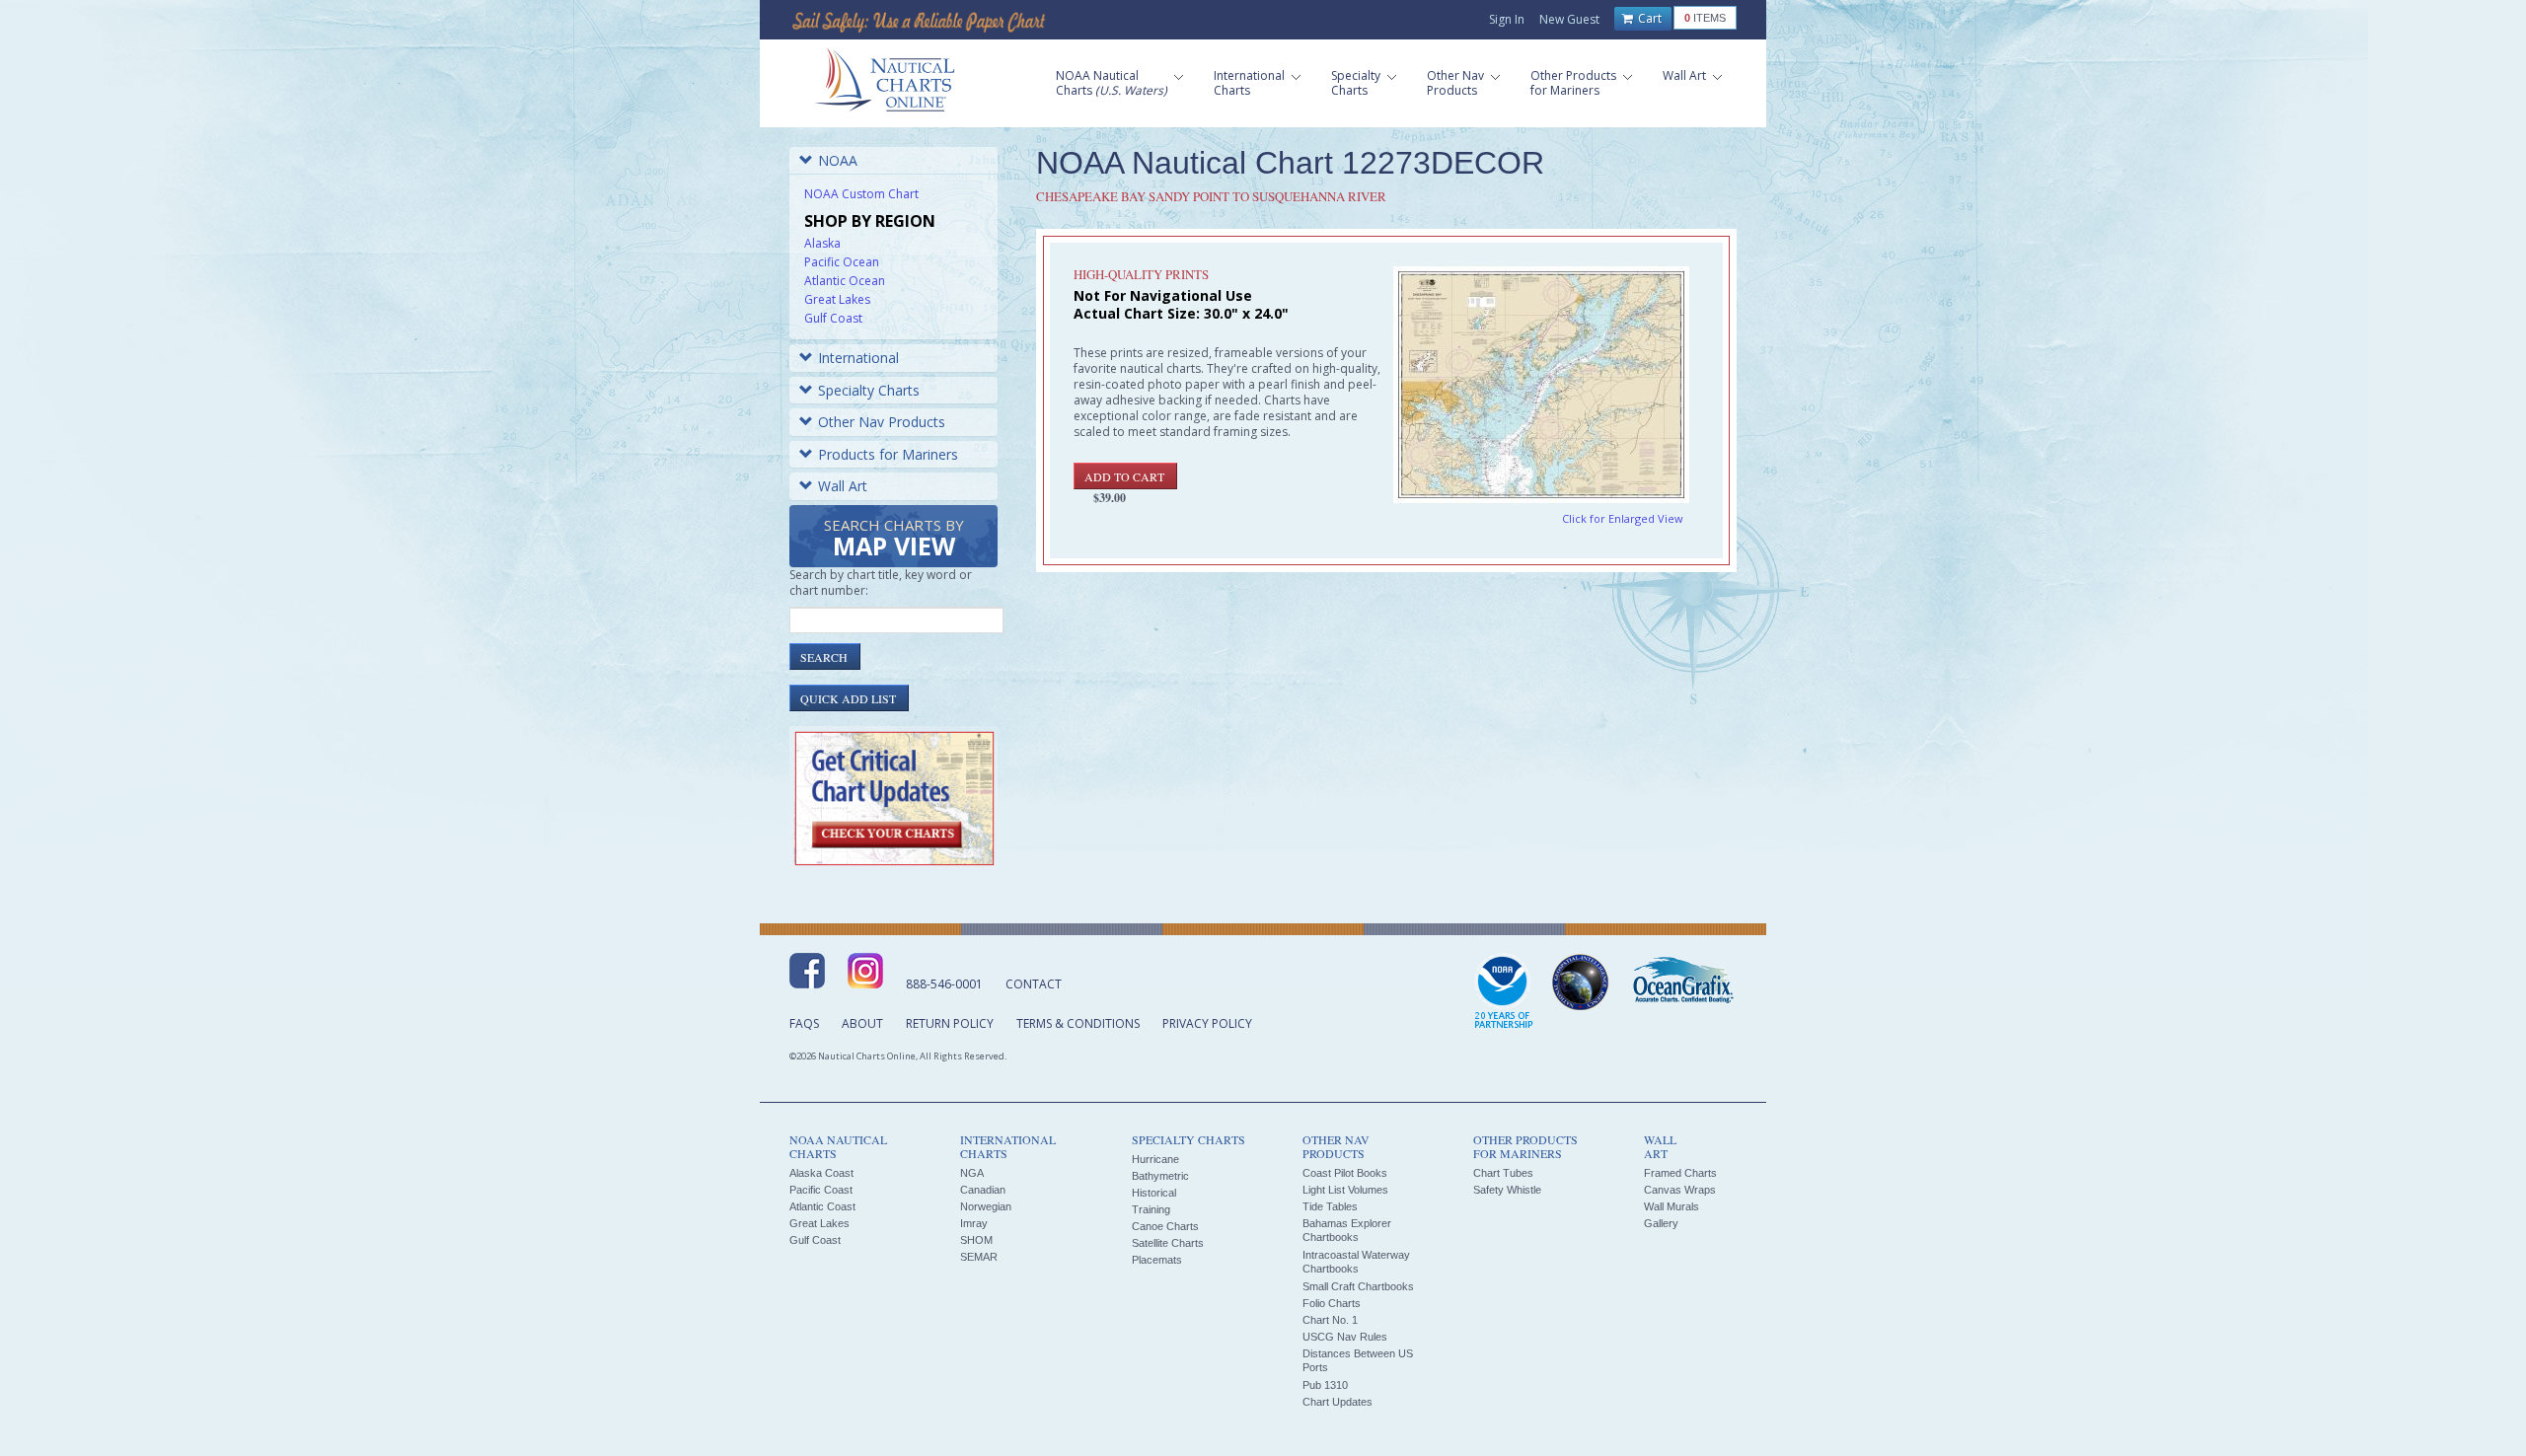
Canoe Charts (1165, 1226)
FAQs (804, 1023)
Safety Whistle (1507, 1190)
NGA (972, 1173)
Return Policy (950, 1023)
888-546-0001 (944, 984)
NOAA (838, 160)
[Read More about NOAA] (1504, 992)
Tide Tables (1330, 1206)
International (858, 358)
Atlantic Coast (822, 1206)
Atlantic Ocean (845, 281)
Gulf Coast (833, 318)
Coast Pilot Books (1345, 1173)
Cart (1648, 18)
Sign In (1507, 19)
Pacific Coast (821, 1190)
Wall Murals (1672, 1206)
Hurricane (1155, 1159)
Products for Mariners (888, 454)
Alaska (822, 243)
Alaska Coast (821, 1173)
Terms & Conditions (1078, 1023)
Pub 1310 (1325, 1385)
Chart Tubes (1503, 1173)
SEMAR (979, 1257)
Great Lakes (837, 299)
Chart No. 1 (1330, 1320)
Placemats (1157, 1260)
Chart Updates (1337, 1402)
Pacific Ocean (842, 262)
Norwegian (986, 1206)
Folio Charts (1332, 1303)
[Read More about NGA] (1581, 983)
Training (1151, 1209)
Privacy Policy (1207, 1023)
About (862, 1023)
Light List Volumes (1345, 1190)
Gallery (1661, 1223)
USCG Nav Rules (1345, 1337)
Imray (974, 1223)
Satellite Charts (1168, 1243)
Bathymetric (1160, 1176)
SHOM (976, 1240)
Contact (1034, 984)
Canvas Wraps (1680, 1190)
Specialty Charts (869, 390)
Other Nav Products (882, 422)
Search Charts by (894, 539)
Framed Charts (1680, 1173)
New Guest (1569, 19)
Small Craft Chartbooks (1358, 1286)
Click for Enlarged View (1623, 518)
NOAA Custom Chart (861, 194)
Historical (1154, 1193)
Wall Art (843, 486)
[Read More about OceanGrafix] (1682, 983)
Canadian (983, 1190)
